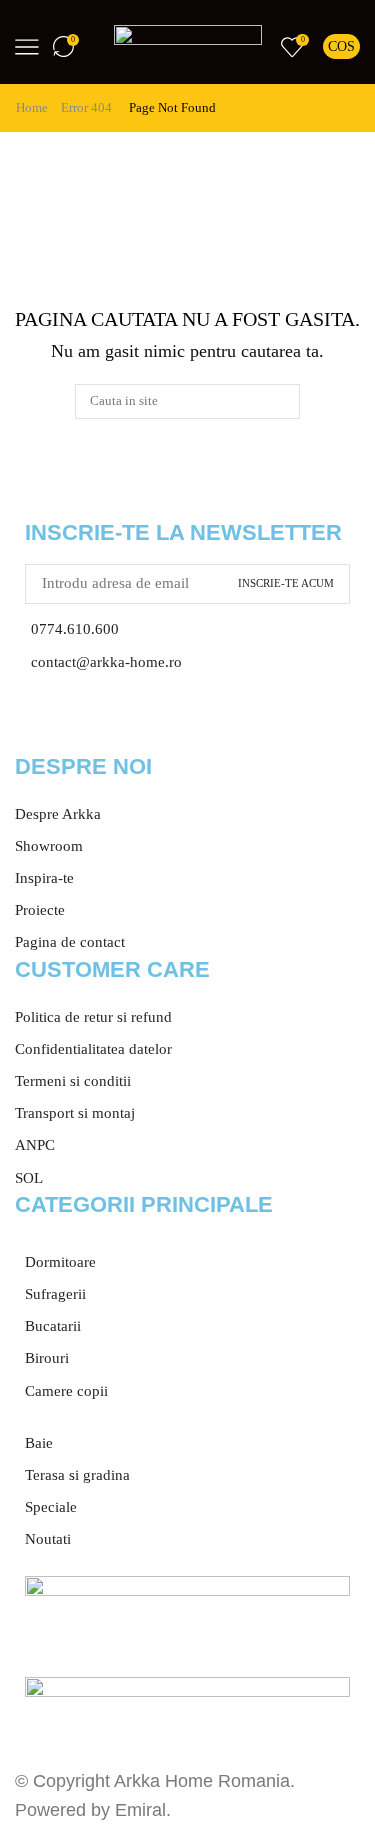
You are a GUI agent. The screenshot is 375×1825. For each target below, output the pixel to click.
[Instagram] (94, 723)
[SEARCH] (282, 401)
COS (341, 46)
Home (32, 107)
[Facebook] (40, 723)
